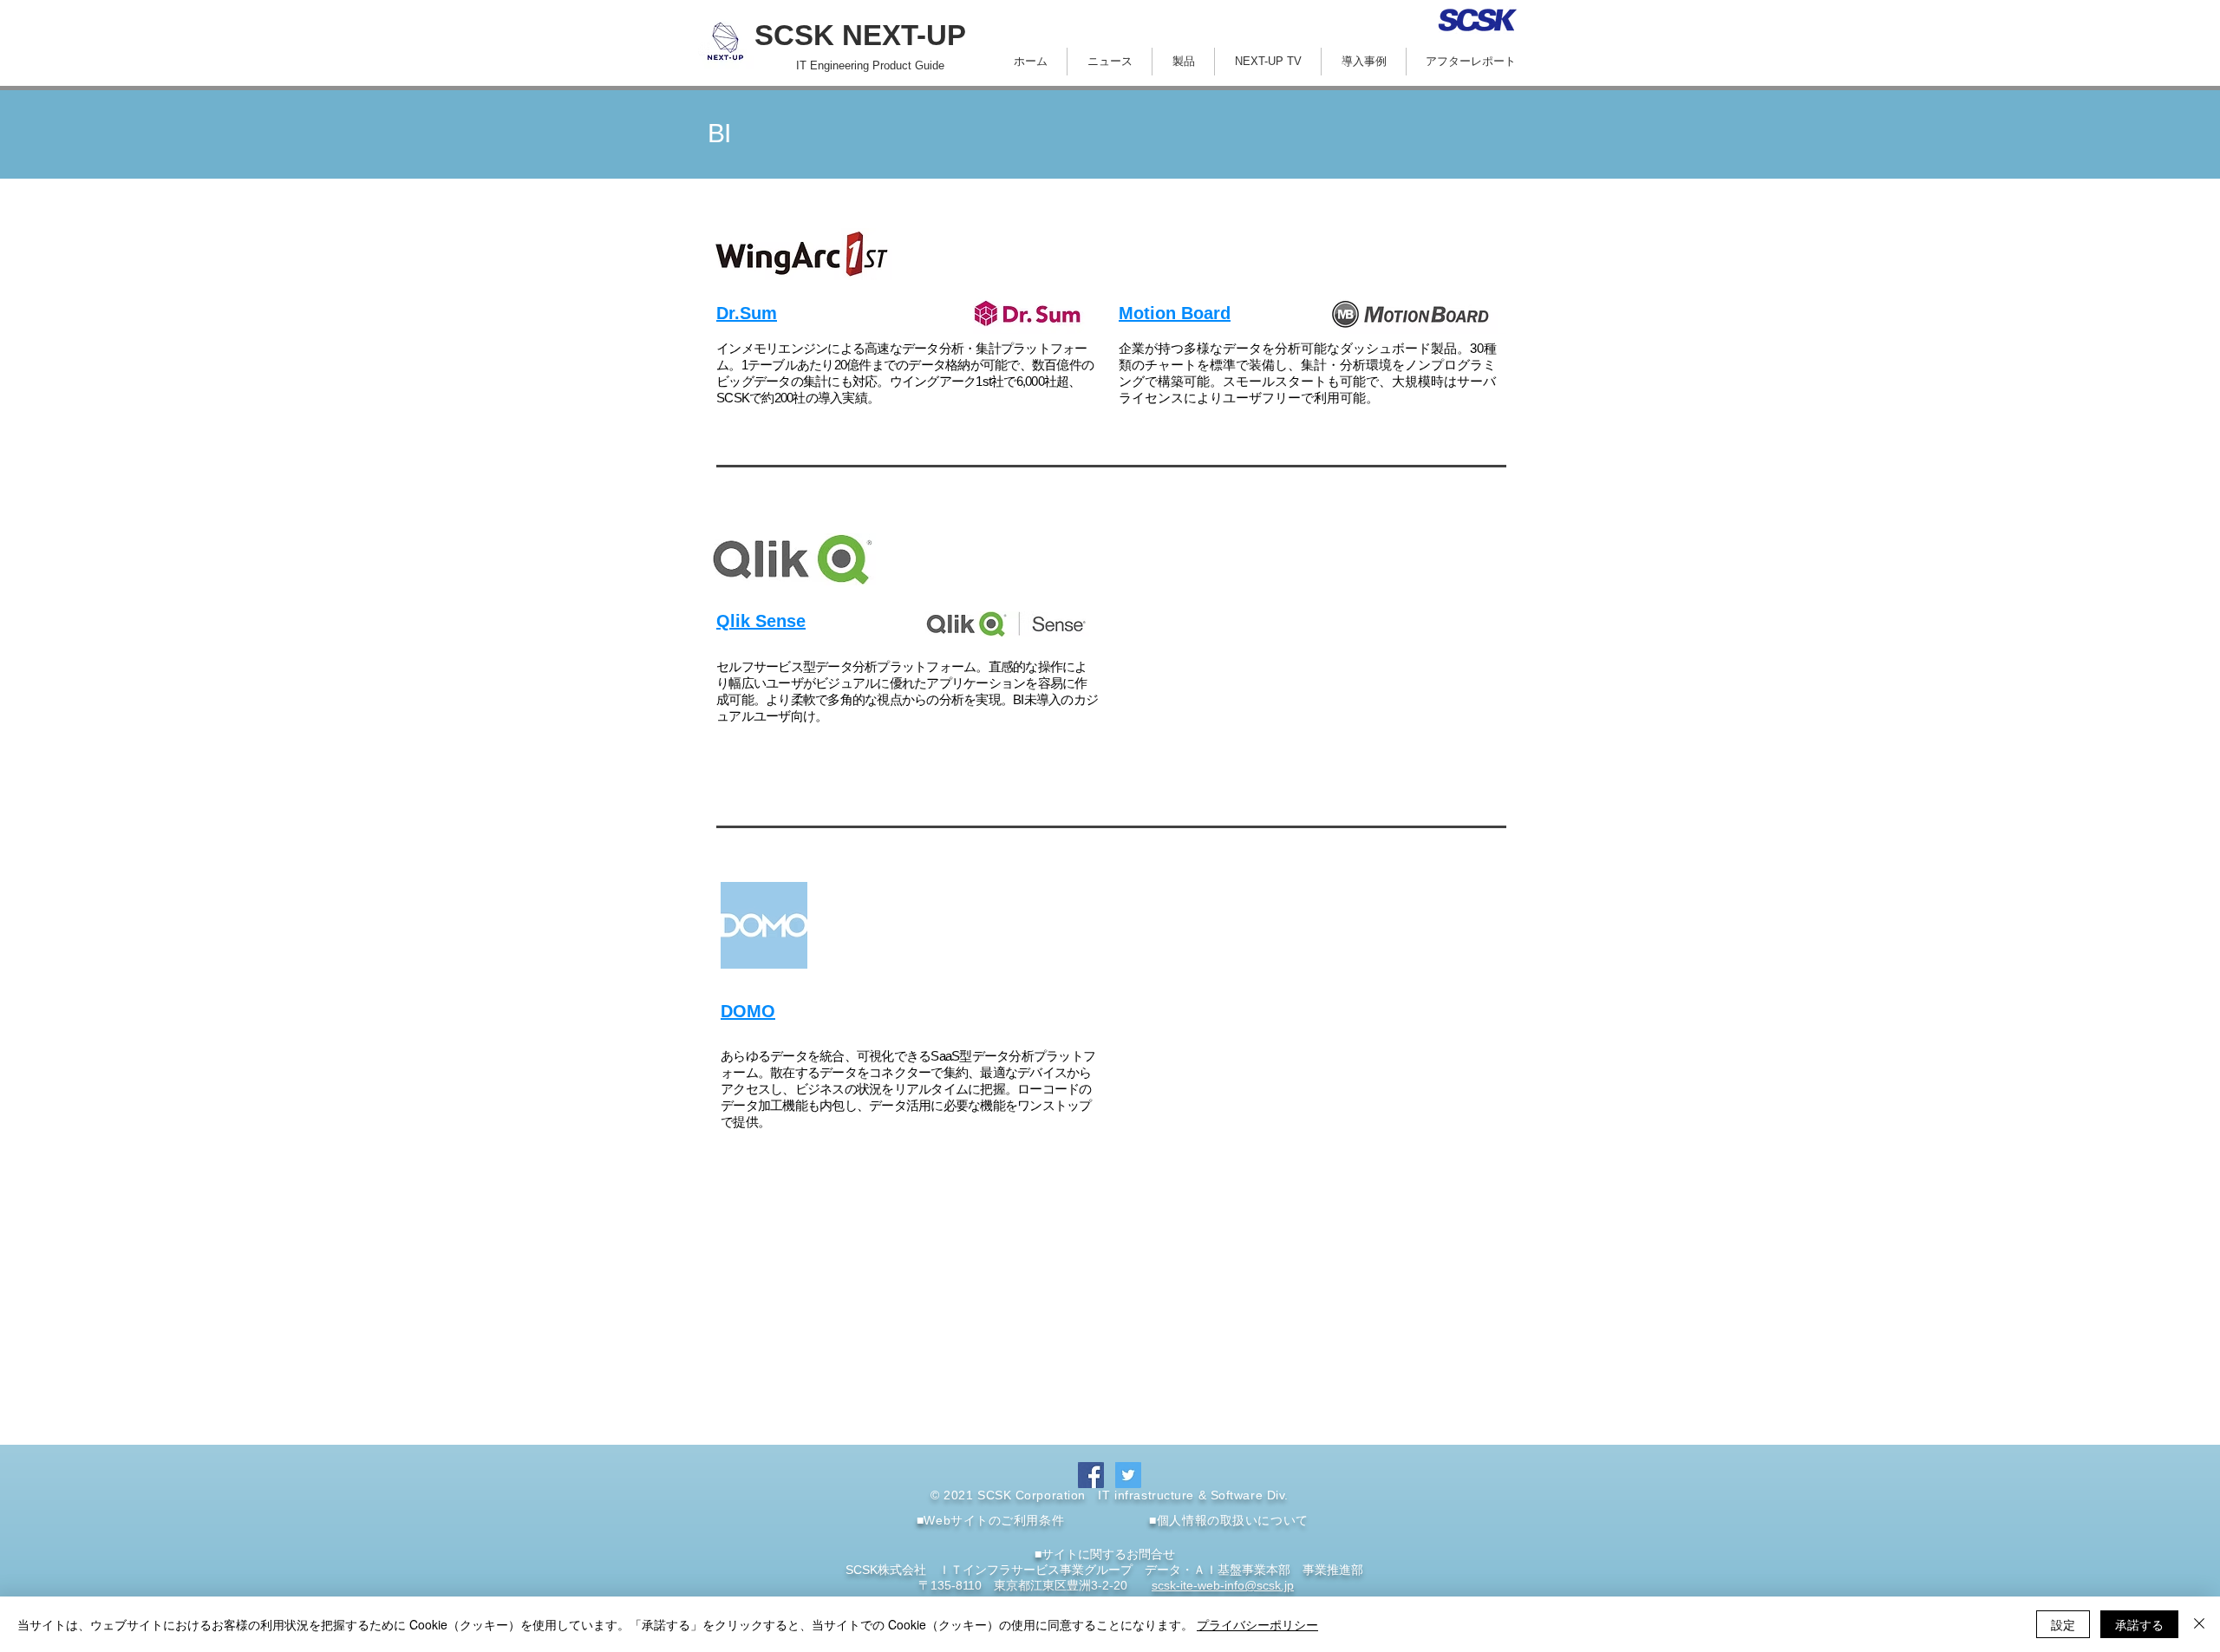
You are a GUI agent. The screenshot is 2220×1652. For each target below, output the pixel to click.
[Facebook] (1091, 1475)
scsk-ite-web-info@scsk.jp (1223, 1585)
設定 (2063, 1624)
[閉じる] (2199, 1624)
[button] (1183, 62)
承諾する (2139, 1624)
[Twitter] (1128, 1475)
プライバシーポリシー (1257, 1624)
